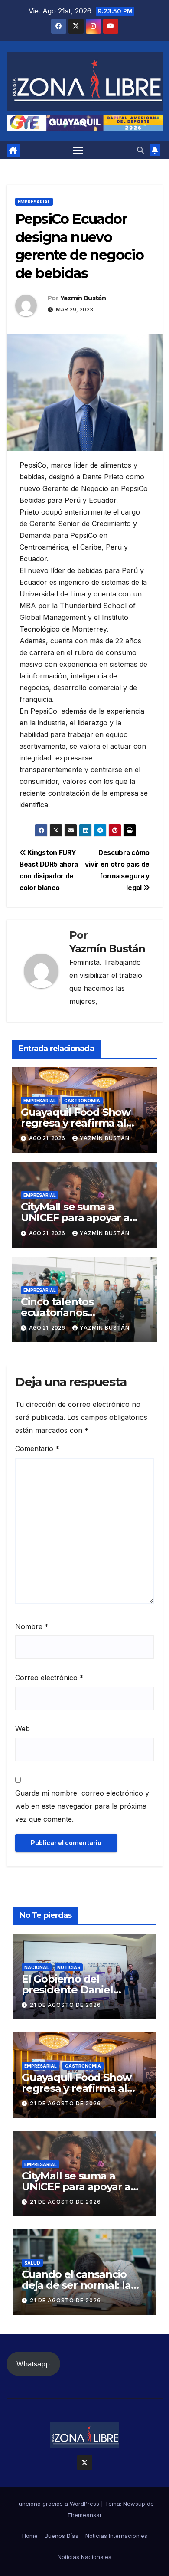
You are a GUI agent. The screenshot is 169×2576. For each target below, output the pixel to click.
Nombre (32, 1626)
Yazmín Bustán (83, 298)
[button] (140, 150)
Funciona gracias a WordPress (58, 2504)
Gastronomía (82, 1101)
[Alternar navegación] (78, 150)
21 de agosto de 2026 (65, 2005)
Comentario (37, 1449)
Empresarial (34, 202)
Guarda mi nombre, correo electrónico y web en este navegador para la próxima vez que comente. (82, 1806)
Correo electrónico (49, 1678)
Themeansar (84, 2515)
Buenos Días (62, 2536)
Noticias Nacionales (84, 2557)
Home (30, 2536)
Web (23, 1729)
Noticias (69, 1967)
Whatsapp (33, 2364)
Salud (32, 2263)
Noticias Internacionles (116, 2536)
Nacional (37, 1967)
